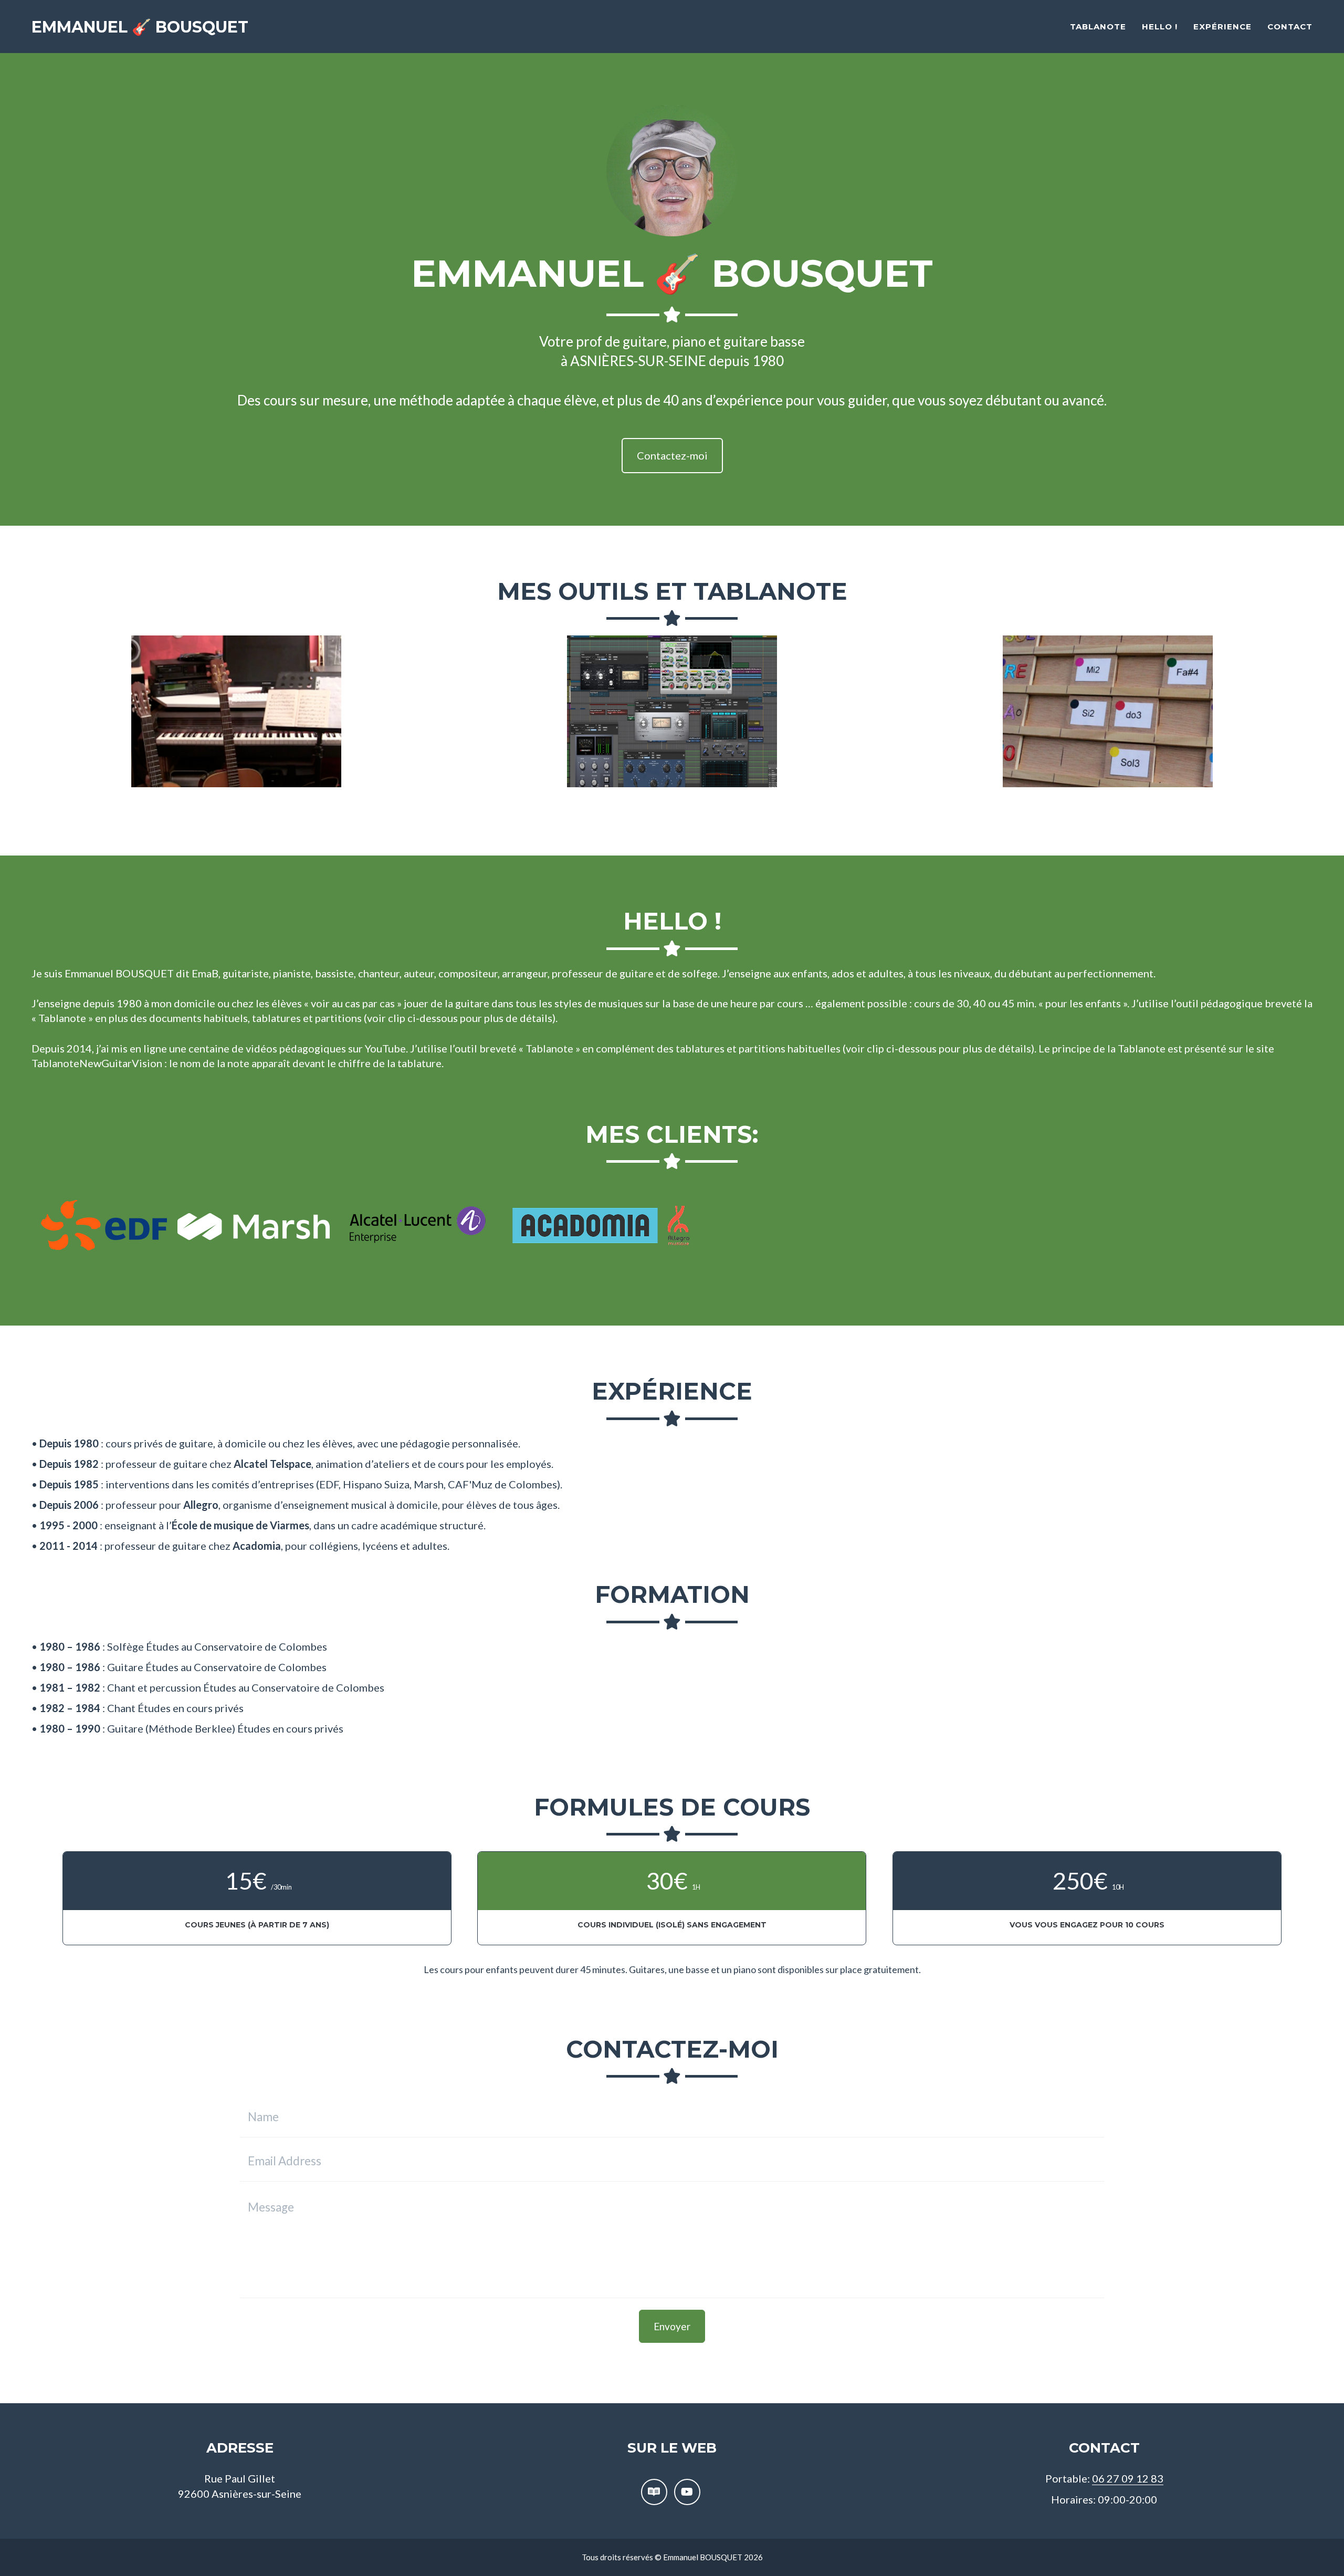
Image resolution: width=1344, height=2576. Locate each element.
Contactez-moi (672, 455)
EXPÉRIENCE (1222, 27)
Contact (1290, 27)
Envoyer (672, 2326)
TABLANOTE (1098, 27)
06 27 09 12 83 (1128, 2478)
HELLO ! (1160, 27)
